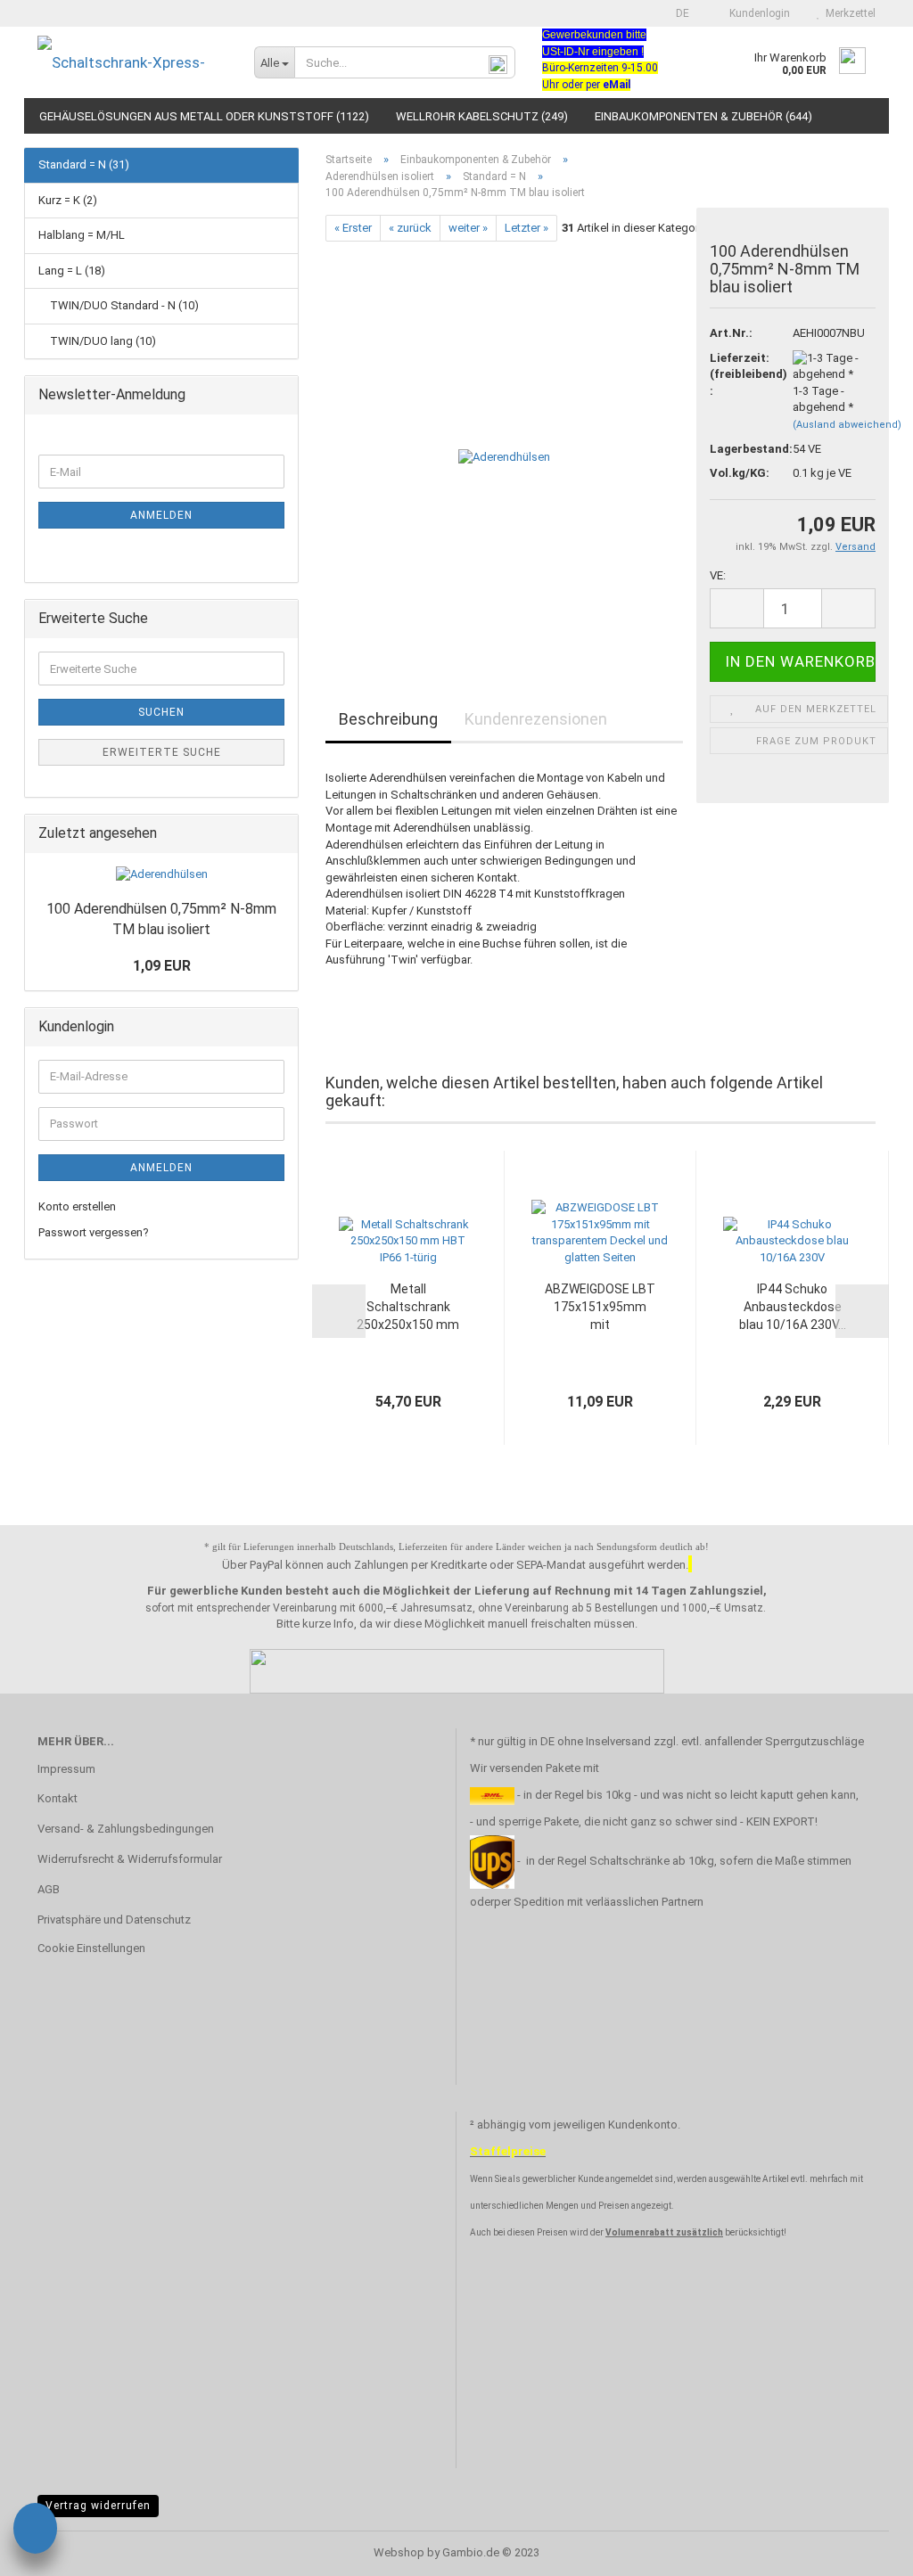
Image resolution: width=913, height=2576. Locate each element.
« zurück (410, 228)
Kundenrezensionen (536, 719)
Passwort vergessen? (94, 1232)
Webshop (399, 2552)
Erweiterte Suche (162, 752)
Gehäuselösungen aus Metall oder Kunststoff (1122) (204, 116)
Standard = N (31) (84, 164)
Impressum (66, 1769)
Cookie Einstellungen (91, 1948)
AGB (49, 1889)
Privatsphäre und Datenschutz (114, 1920)
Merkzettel (848, 13)
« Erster (353, 228)
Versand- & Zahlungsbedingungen (126, 1829)
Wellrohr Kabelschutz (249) (482, 116)
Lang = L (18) (72, 271)
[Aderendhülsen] (504, 442)
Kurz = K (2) (68, 200)
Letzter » (526, 228)
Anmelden (161, 515)
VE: (718, 575)
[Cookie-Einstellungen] (35, 2531)
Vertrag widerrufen (98, 2506)
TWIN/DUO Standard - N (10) (123, 305)
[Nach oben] (864, 2549)
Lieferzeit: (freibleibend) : (737, 374)
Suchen (161, 712)
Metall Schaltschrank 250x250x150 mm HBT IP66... (408, 1308)
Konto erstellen (77, 1206)
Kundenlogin (757, 13)
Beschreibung (388, 719)
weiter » (468, 228)
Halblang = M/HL (82, 235)
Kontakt (58, 1798)
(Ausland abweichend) (847, 425)
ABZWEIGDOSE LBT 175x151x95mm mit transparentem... (600, 1308)
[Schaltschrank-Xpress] (132, 62)
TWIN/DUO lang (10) (102, 341)
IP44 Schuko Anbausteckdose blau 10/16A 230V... (793, 1307)
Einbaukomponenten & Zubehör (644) (703, 116)
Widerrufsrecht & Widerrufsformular (130, 1859)
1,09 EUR (162, 966)
